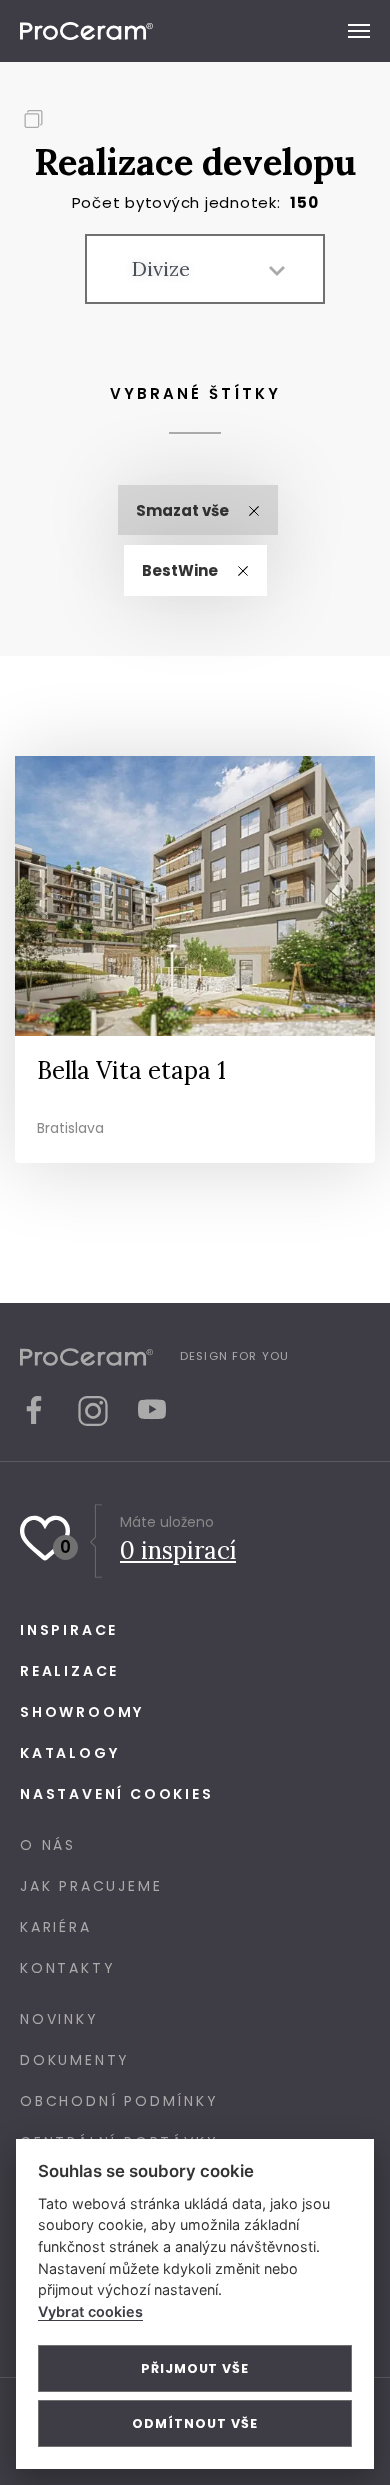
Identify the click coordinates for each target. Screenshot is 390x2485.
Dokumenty (75, 2060)
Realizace (69, 1671)
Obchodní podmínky (119, 2101)
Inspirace (69, 1630)
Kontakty (67, 1968)
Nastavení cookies (117, 1794)
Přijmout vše (195, 2368)
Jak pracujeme (91, 1886)
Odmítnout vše (194, 2423)
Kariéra (56, 1927)
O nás (48, 1845)
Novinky (59, 2019)
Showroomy (82, 1712)
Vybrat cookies (90, 2311)
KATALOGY (69, 1753)
